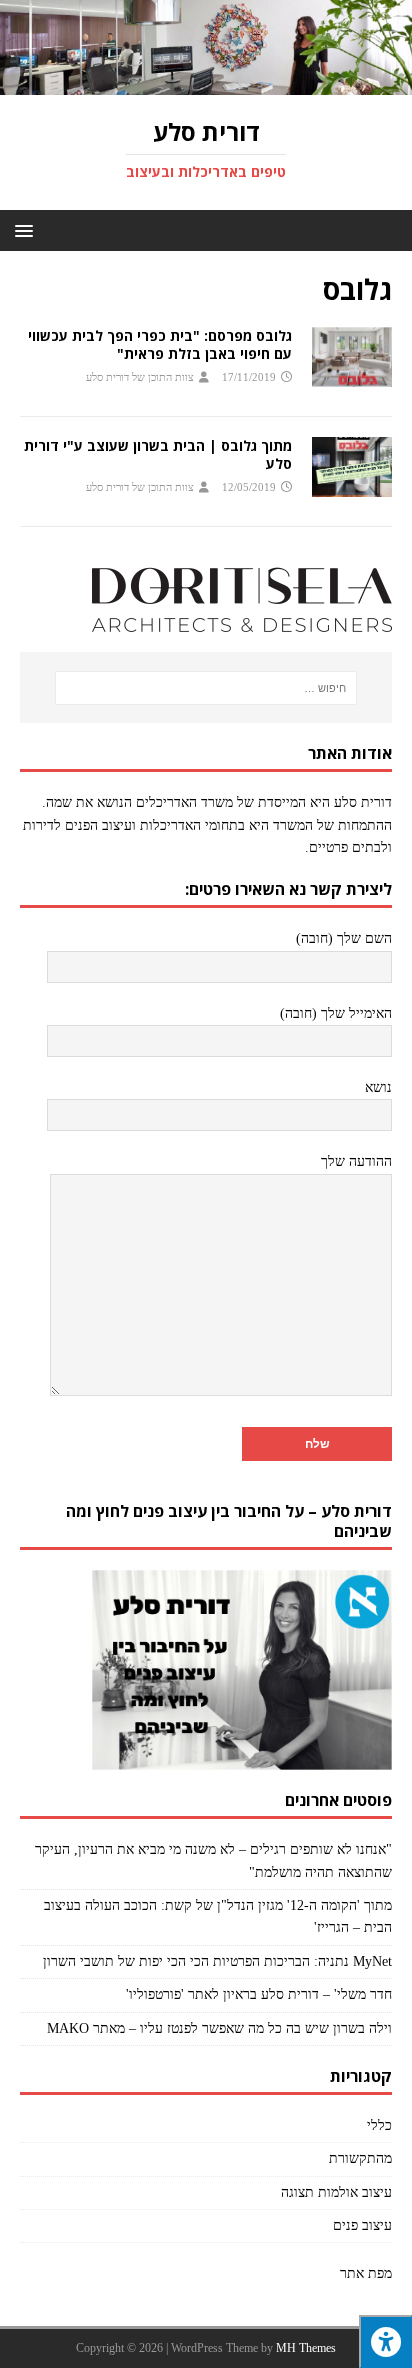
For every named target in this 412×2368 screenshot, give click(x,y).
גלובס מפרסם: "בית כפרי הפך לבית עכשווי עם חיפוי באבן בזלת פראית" (160, 344)
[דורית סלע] (206, 83)
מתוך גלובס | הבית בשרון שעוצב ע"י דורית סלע (158, 454)
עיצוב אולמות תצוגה (336, 2192)
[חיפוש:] (206, 688)
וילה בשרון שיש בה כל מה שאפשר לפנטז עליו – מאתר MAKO (219, 2028)
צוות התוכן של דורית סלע (140, 377)
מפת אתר (366, 2273)
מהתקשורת (360, 2158)
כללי (379, 2125)
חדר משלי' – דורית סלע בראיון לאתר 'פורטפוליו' (259, 1994)
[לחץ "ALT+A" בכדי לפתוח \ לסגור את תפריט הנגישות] (385, 2341)
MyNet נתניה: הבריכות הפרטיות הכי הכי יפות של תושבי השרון (217, 1961)
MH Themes (306, 2348)
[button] (27, 229)
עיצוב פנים (362, 2225)
